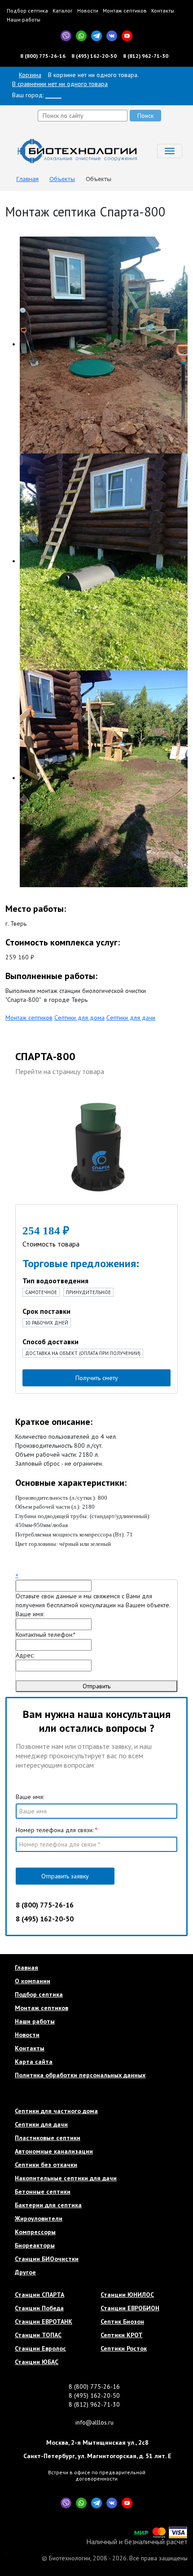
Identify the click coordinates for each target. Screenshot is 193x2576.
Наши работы (24, 19)
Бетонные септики (43, 2192)
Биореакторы (35, 2245)
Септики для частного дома (56, 2111)
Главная (26, 1968)
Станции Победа (39, 2308)
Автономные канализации (54, 2151)
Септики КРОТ (122, 2335)
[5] (55, 1216)
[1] (28, 1216)
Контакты (163, 11)
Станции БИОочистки (47, 2259)
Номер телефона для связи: (56, 1830)
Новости (88, 11)
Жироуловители (39, 2218)
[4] (48, 1216)
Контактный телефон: (46, 1635)
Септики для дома (79, 1018)
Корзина (30, 75)
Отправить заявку (65, 1876)
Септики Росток (124, 2348)
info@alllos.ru (94, 2422)
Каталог (63, 11)
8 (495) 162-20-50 (94, 56)
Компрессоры (35, 2232)
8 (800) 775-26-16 (44, 56)
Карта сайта (34, 2062)
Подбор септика (27, 11)
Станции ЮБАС (37, 2362)
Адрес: (25, 1655)
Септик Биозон (122, 2321)
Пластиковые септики (48, 2138)
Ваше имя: (30, 1614)
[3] (41, 1216)
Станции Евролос (40, 2348)
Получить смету (97, 1378)
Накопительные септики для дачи (66, 2178)
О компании (33, 1981)
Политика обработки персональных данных (80, 2075)
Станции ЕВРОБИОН (130, 2308)
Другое (25, 2272)
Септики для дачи (131, 1018)
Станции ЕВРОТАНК (44, 2321)
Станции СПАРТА (39, 2295)
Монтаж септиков (125, 11)
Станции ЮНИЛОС (127, 2295)
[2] (35, 1216)
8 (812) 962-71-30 (146, 56)
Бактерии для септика (48, 2205)
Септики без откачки (46, 2165)
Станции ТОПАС (38, 2335)
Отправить (96, 1686)
